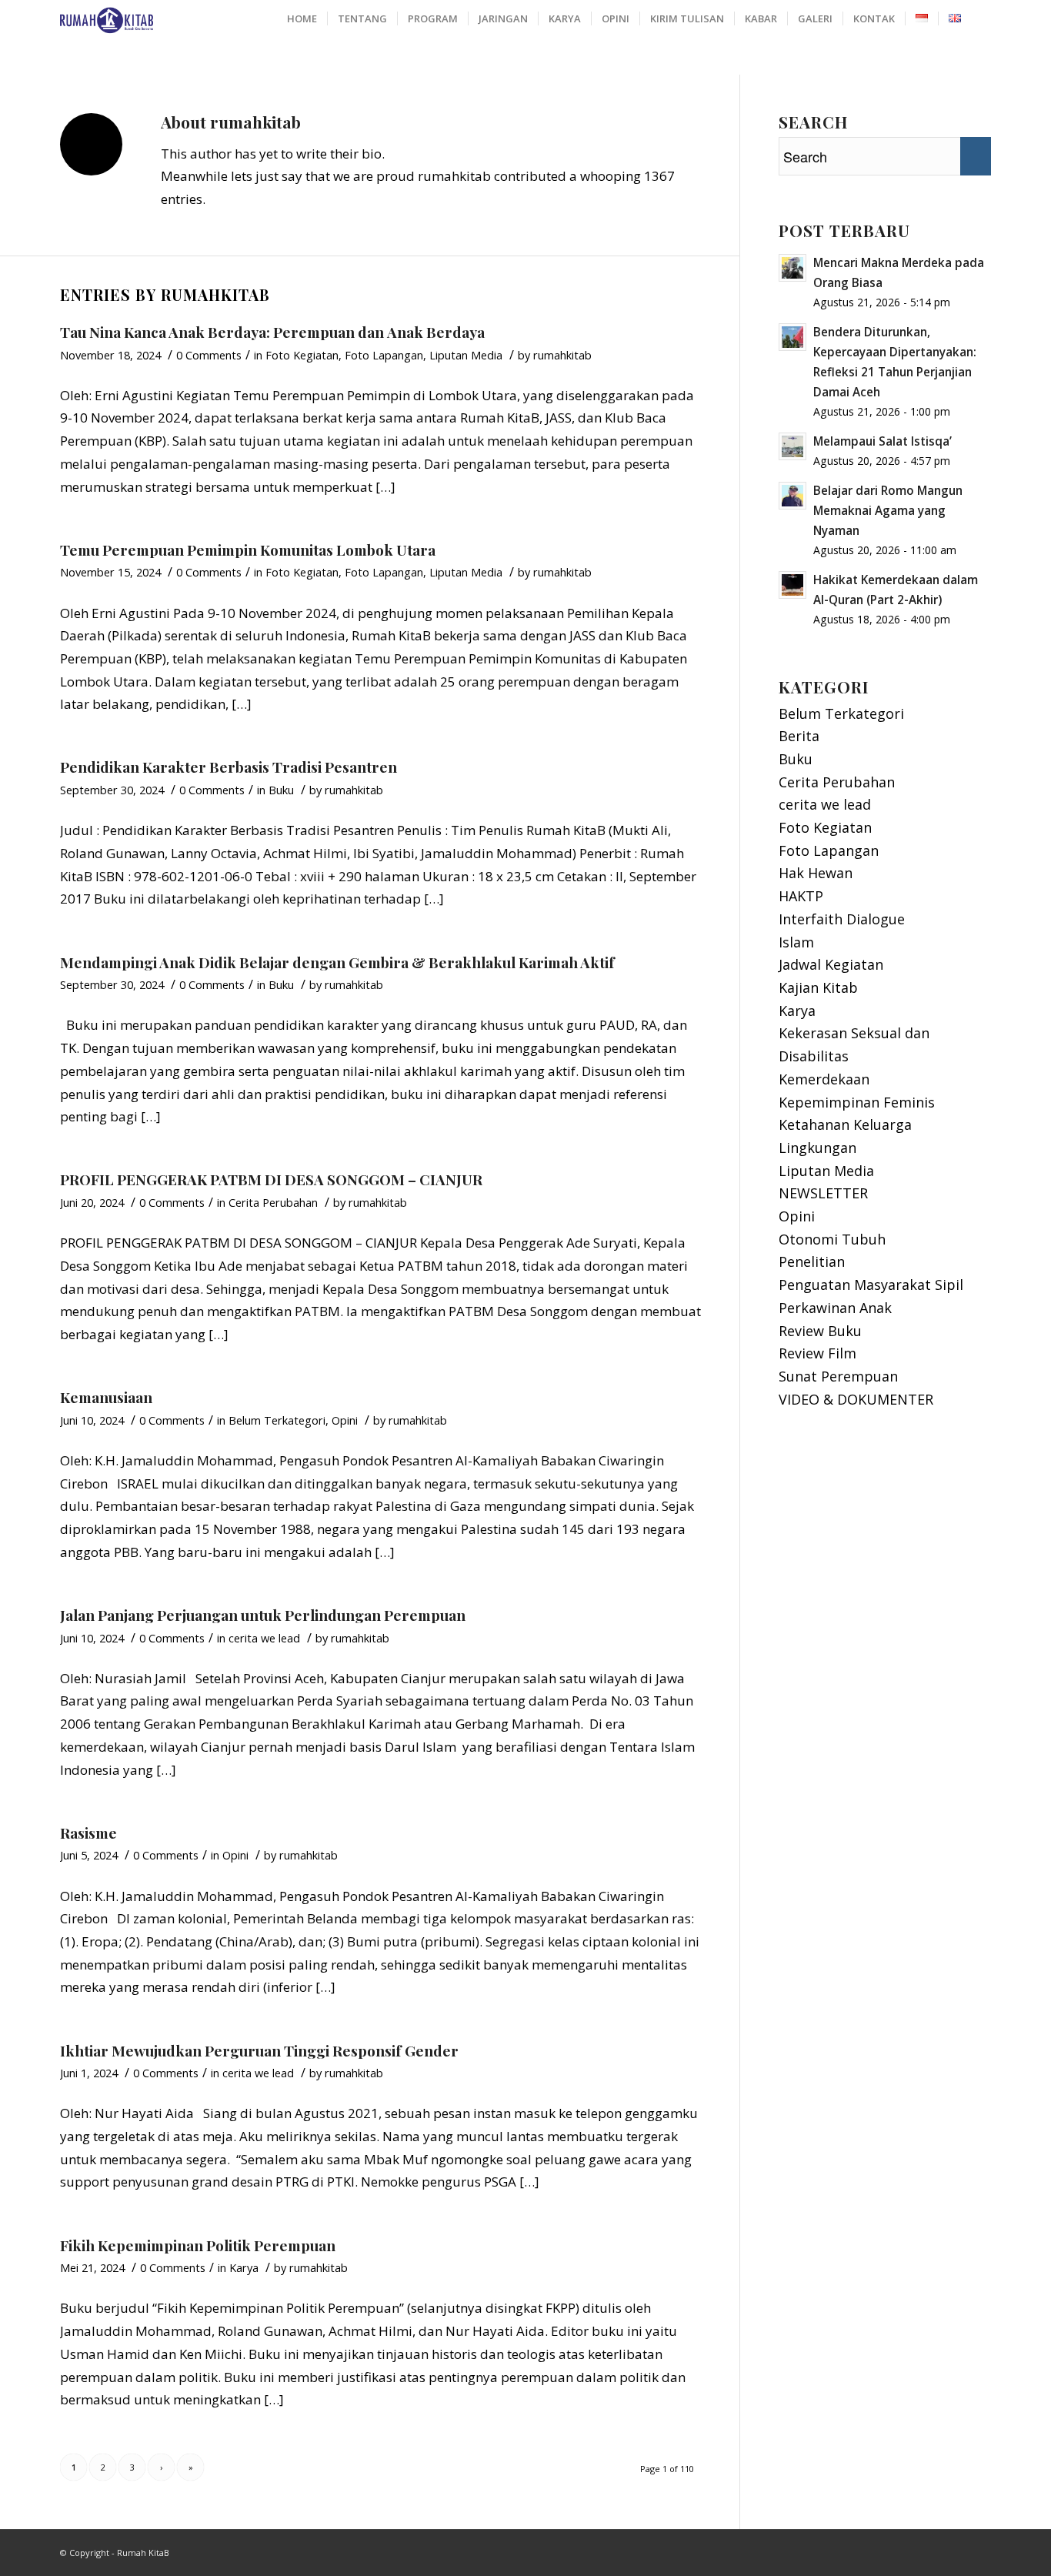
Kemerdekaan (824, 1079)
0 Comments (209, 355)
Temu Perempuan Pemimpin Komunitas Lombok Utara (248, 550)
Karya (244, 2267)
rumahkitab (562, 355)
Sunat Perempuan (838, 1376)
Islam (796, 942)
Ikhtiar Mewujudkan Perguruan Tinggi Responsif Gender (259, 2050)
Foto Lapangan (384, 355)
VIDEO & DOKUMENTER (856, 1399)
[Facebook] (956, 2549)
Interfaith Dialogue (842, 919)
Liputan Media (466, 355)
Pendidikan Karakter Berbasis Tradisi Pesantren (229, 767)
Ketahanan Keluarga (845, 1124)
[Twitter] (979, 2549)
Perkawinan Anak (835, 1308)
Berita (799, 736)
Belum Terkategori (277, 1420)
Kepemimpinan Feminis (857, 1102)
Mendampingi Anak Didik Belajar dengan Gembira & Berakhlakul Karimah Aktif (337, 962)
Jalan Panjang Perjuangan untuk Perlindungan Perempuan (263, 1615)
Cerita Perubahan (273, 1202)
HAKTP (801, 896)
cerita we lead (264, 1638)
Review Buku (820, 1331)
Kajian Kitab (818, 987)
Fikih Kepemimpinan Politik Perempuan (198, 2245)
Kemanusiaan (106, 1397)
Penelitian (812, 1261)
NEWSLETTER (823, 1193)
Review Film (817, 1353)
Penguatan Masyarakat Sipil (871, 1285)
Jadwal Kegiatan (831, 964)
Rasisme (88, 1833)
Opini (345, 1420)
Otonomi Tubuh (832, 1239)
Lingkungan (817, 1148)
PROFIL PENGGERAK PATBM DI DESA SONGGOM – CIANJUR (271, 1179)
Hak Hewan (816, 873)
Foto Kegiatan (302, 355)
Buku (281, 790)
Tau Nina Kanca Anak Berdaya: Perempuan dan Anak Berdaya (272, 332)
